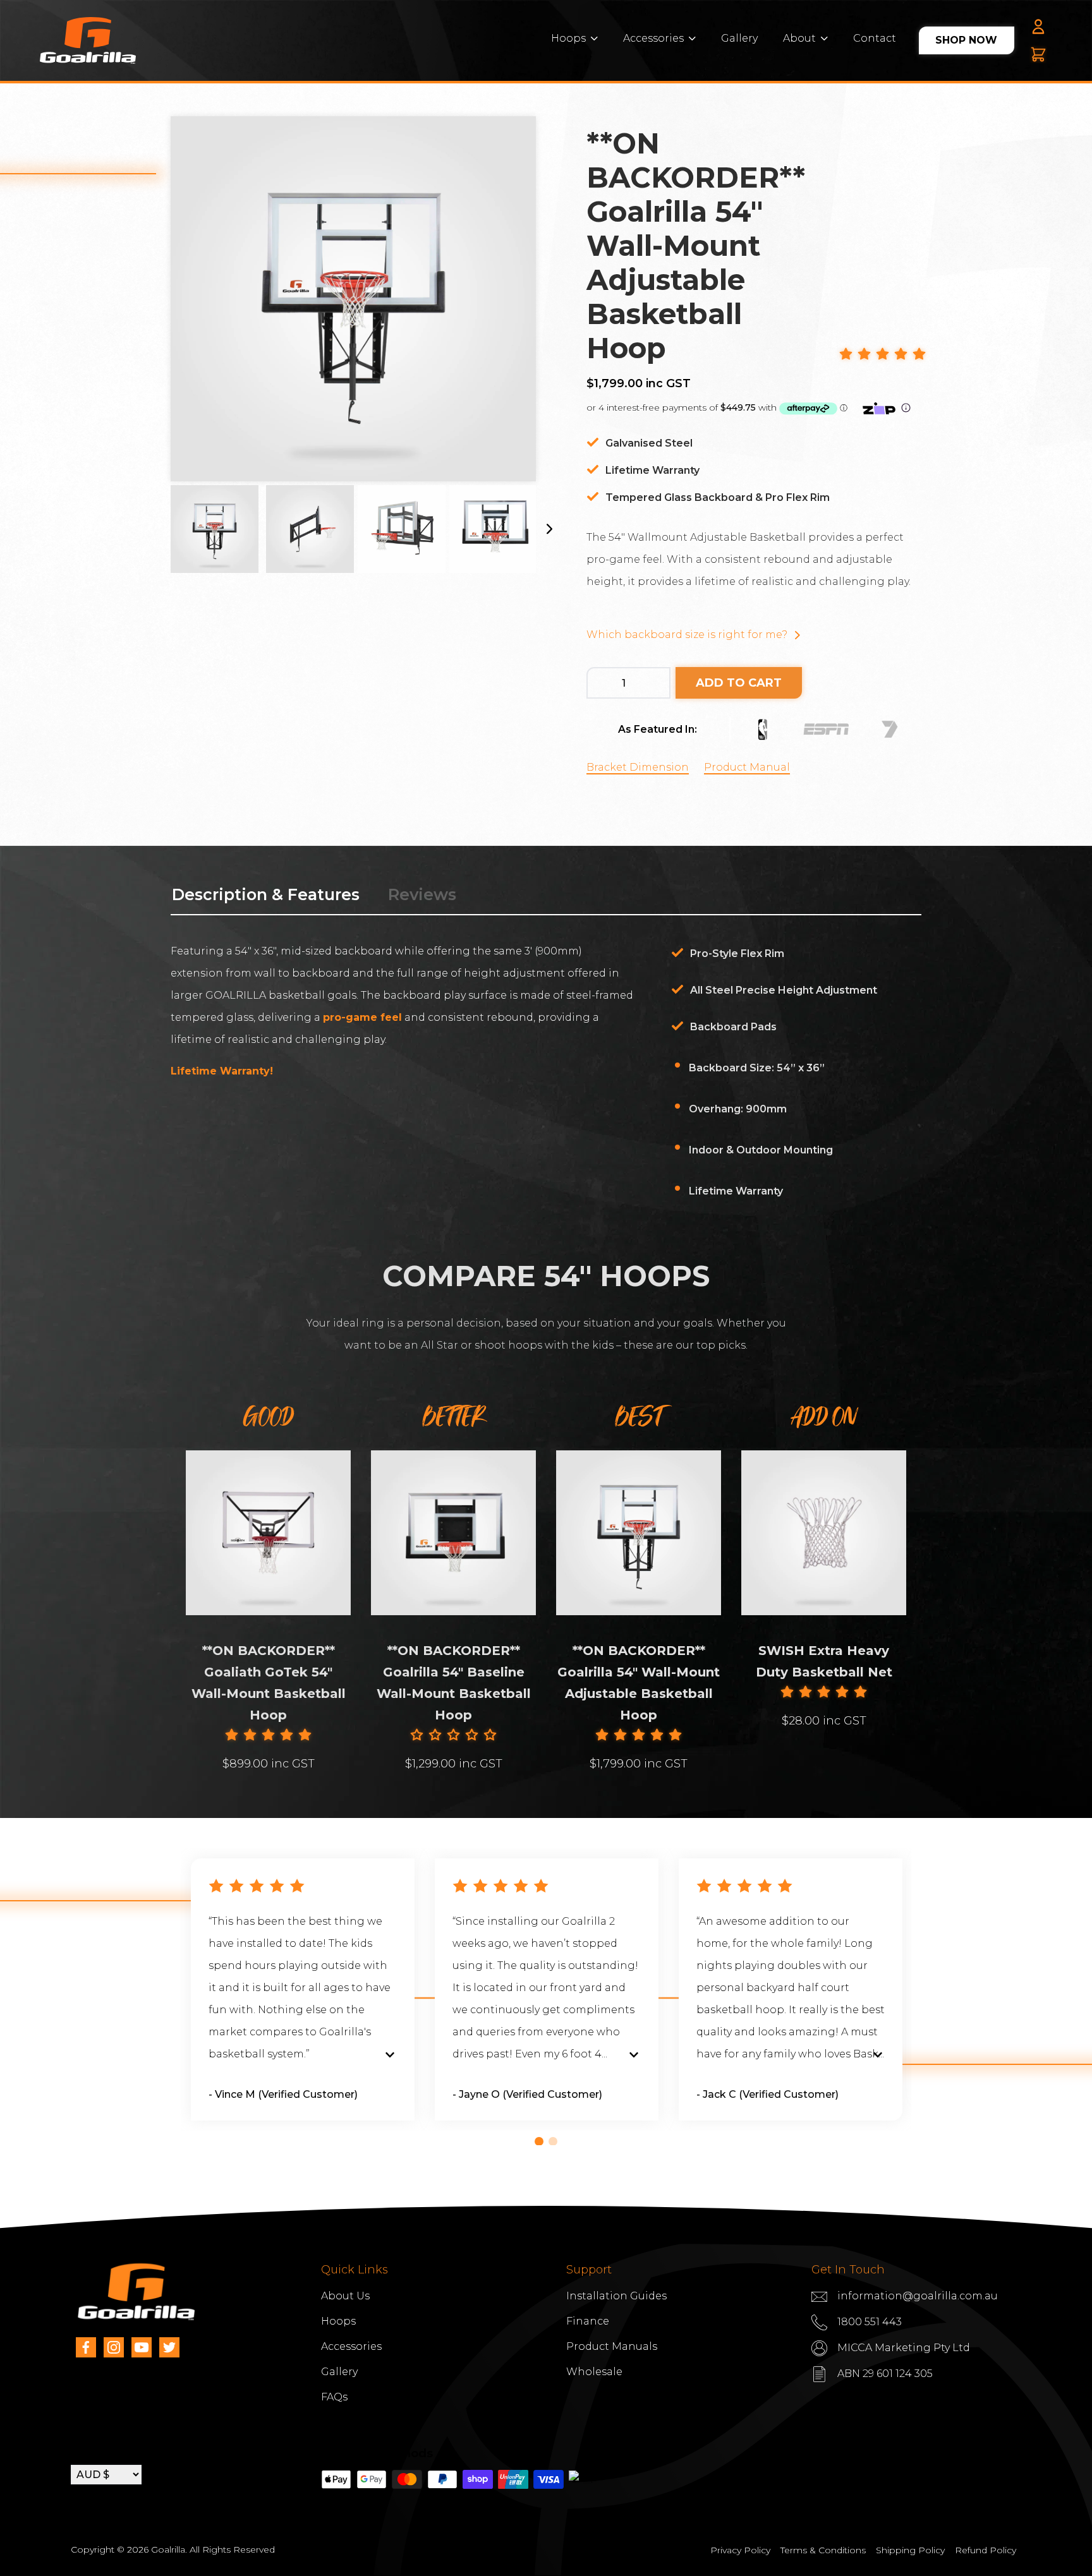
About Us (345, 2296)
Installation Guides (616, 2296)
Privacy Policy (740, 2550)
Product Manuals (612, 2346)
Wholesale (594, 2372)
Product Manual (747, 767)
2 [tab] (553, 2141)
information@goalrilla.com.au (918, 2296)
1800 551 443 (870, 2322)
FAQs (334, 2397)
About (799, 38)
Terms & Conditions (823, 2550)
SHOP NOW (966, 40)
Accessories (653, 38)
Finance (588, 2321)
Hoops (568, 38)
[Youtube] (142, 2347)
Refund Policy (986, 2550)
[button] (883, 355)
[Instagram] (114, 2347)
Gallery (739, 38)
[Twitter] (169, 2347)
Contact (875, 38)
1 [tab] (539, 2141)
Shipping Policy (910, 2550)
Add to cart (739, 683)
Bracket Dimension (638, 767)
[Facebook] (86, 2347)
